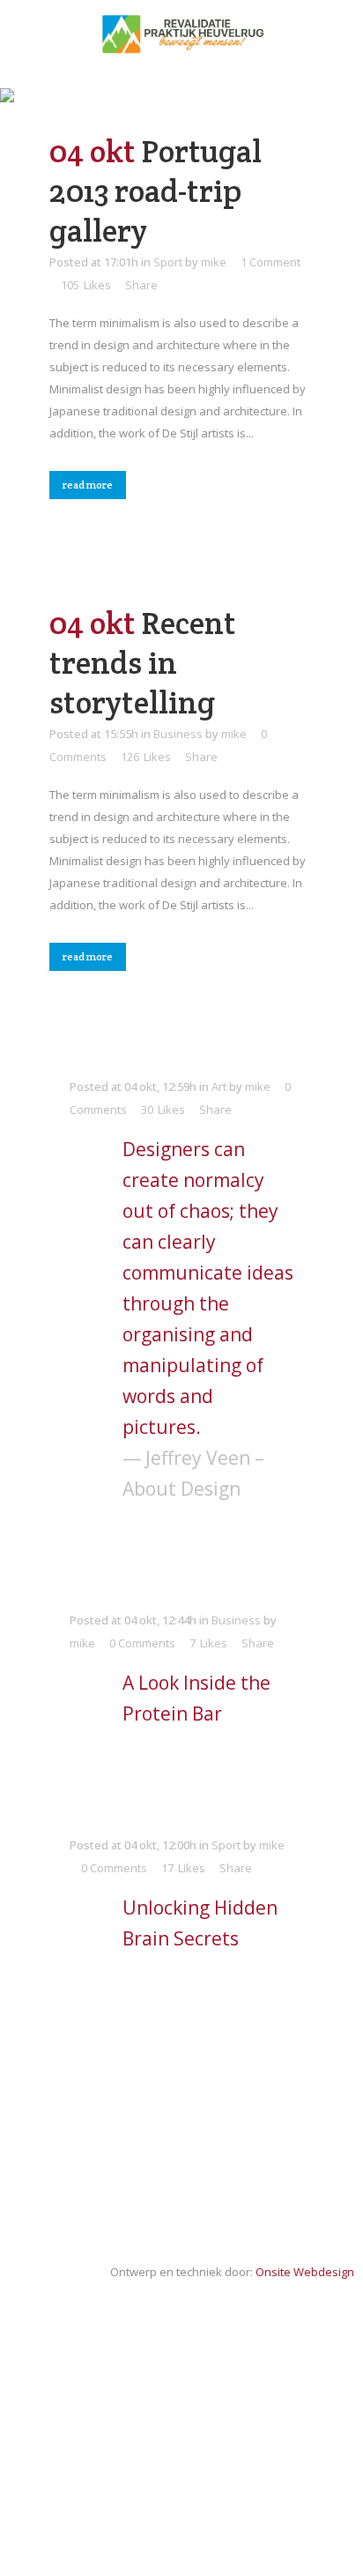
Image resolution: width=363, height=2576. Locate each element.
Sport (168, 262)
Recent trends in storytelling (143, 663)
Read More (88, 485)
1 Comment (270, 262)
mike (214, 262)
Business (178, 734)
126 (146, 757)
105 (86, 285)
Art (219, 1086)
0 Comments (142, 1643)
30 (163, 1109)
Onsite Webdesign (305, 2272)
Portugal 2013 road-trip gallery (156, 191)
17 (183, 1868)
